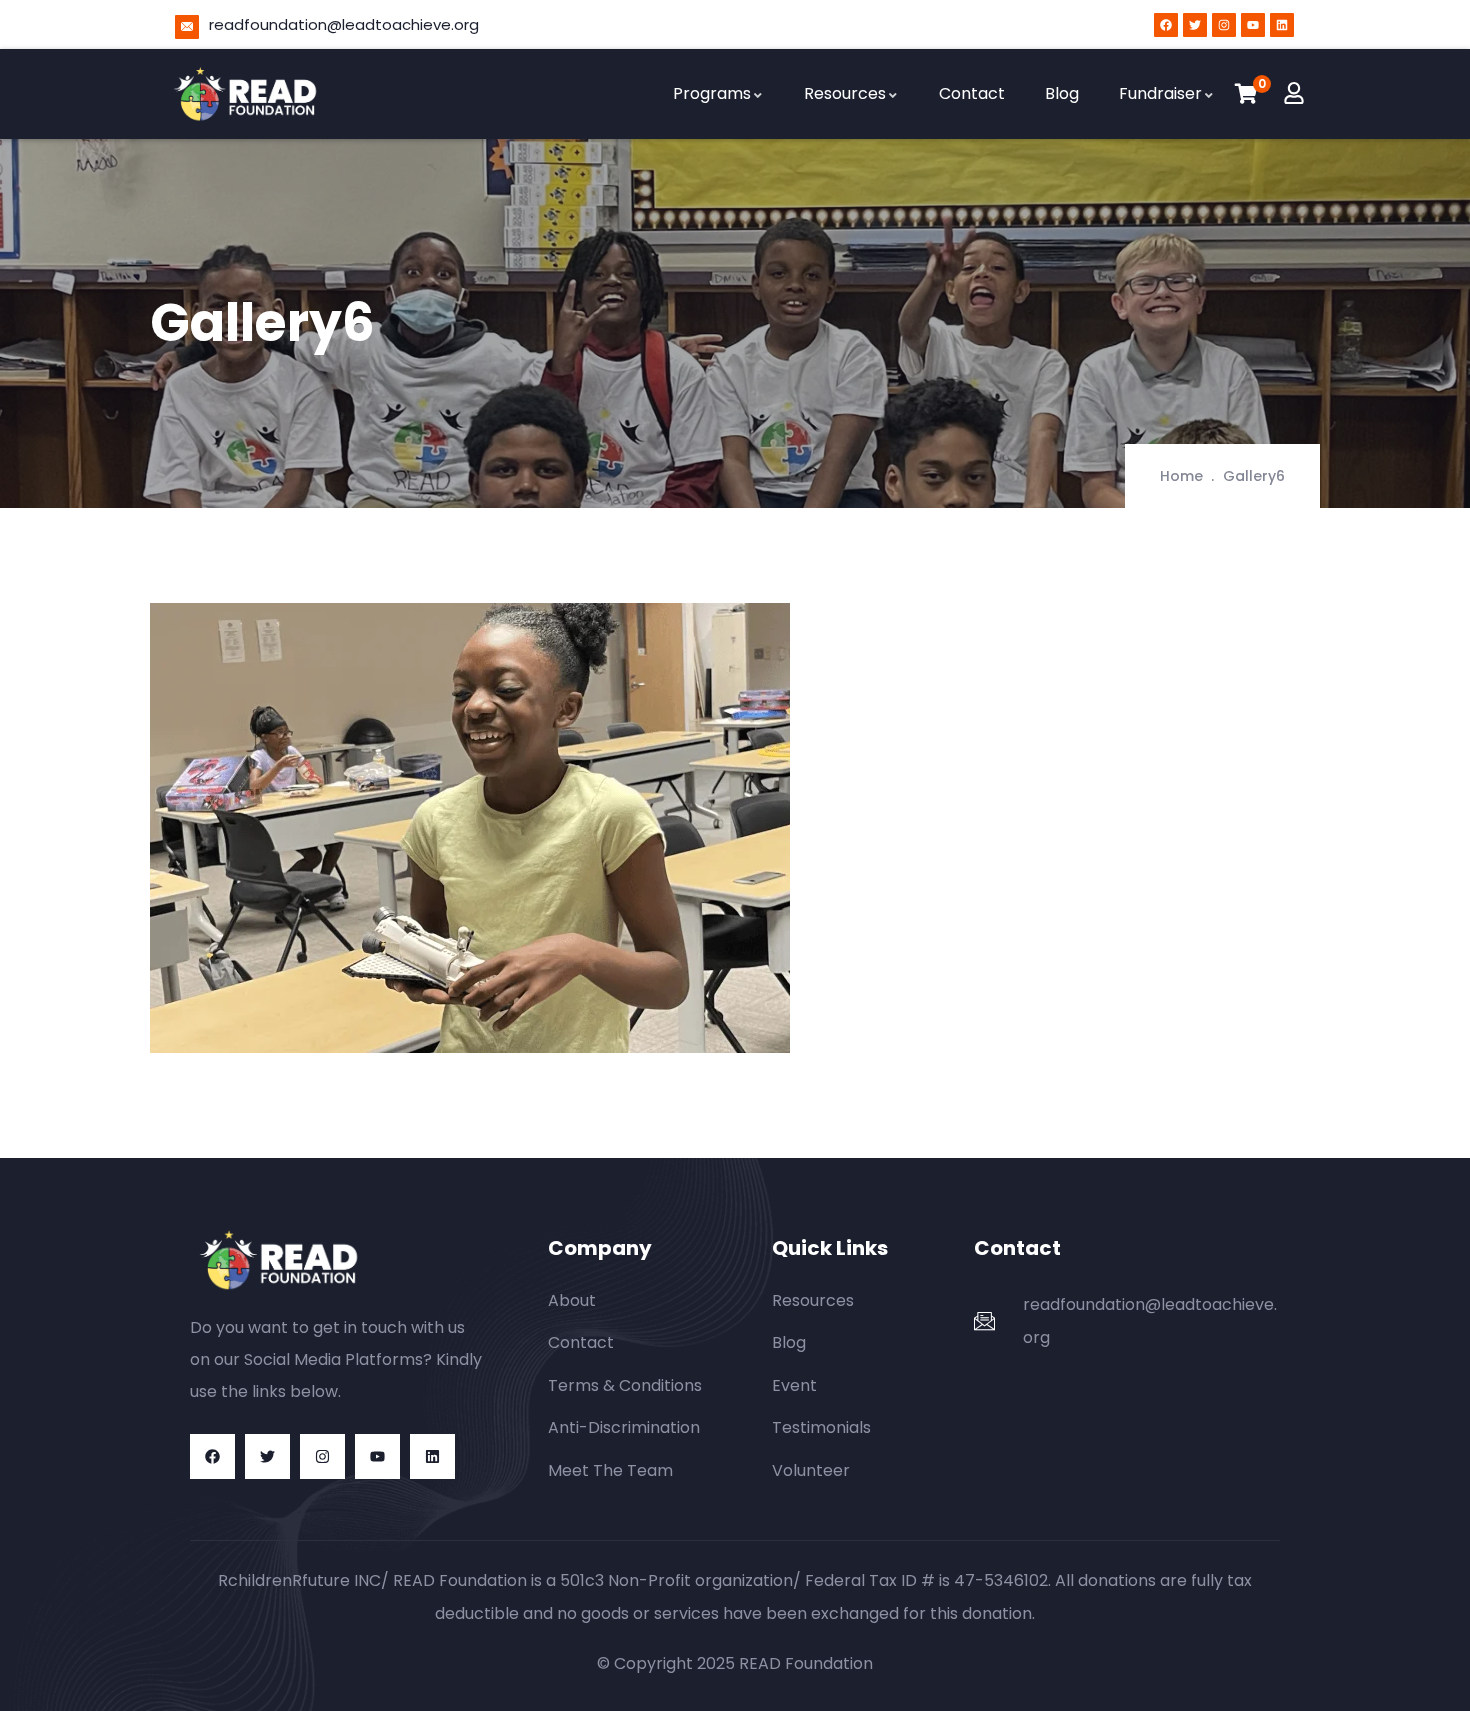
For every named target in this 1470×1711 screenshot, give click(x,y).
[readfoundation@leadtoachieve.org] (187, 27)
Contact (972, 93)
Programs (712, 93)
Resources (845, 93)
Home (1181, 476)
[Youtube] (1253, 25)
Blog (1062, 93)
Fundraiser (1160, 93)
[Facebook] (1166, 25)
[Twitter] (1195, 25)
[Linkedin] (1282, 25)
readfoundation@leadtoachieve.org (344, 24)
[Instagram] (1224, 25)
